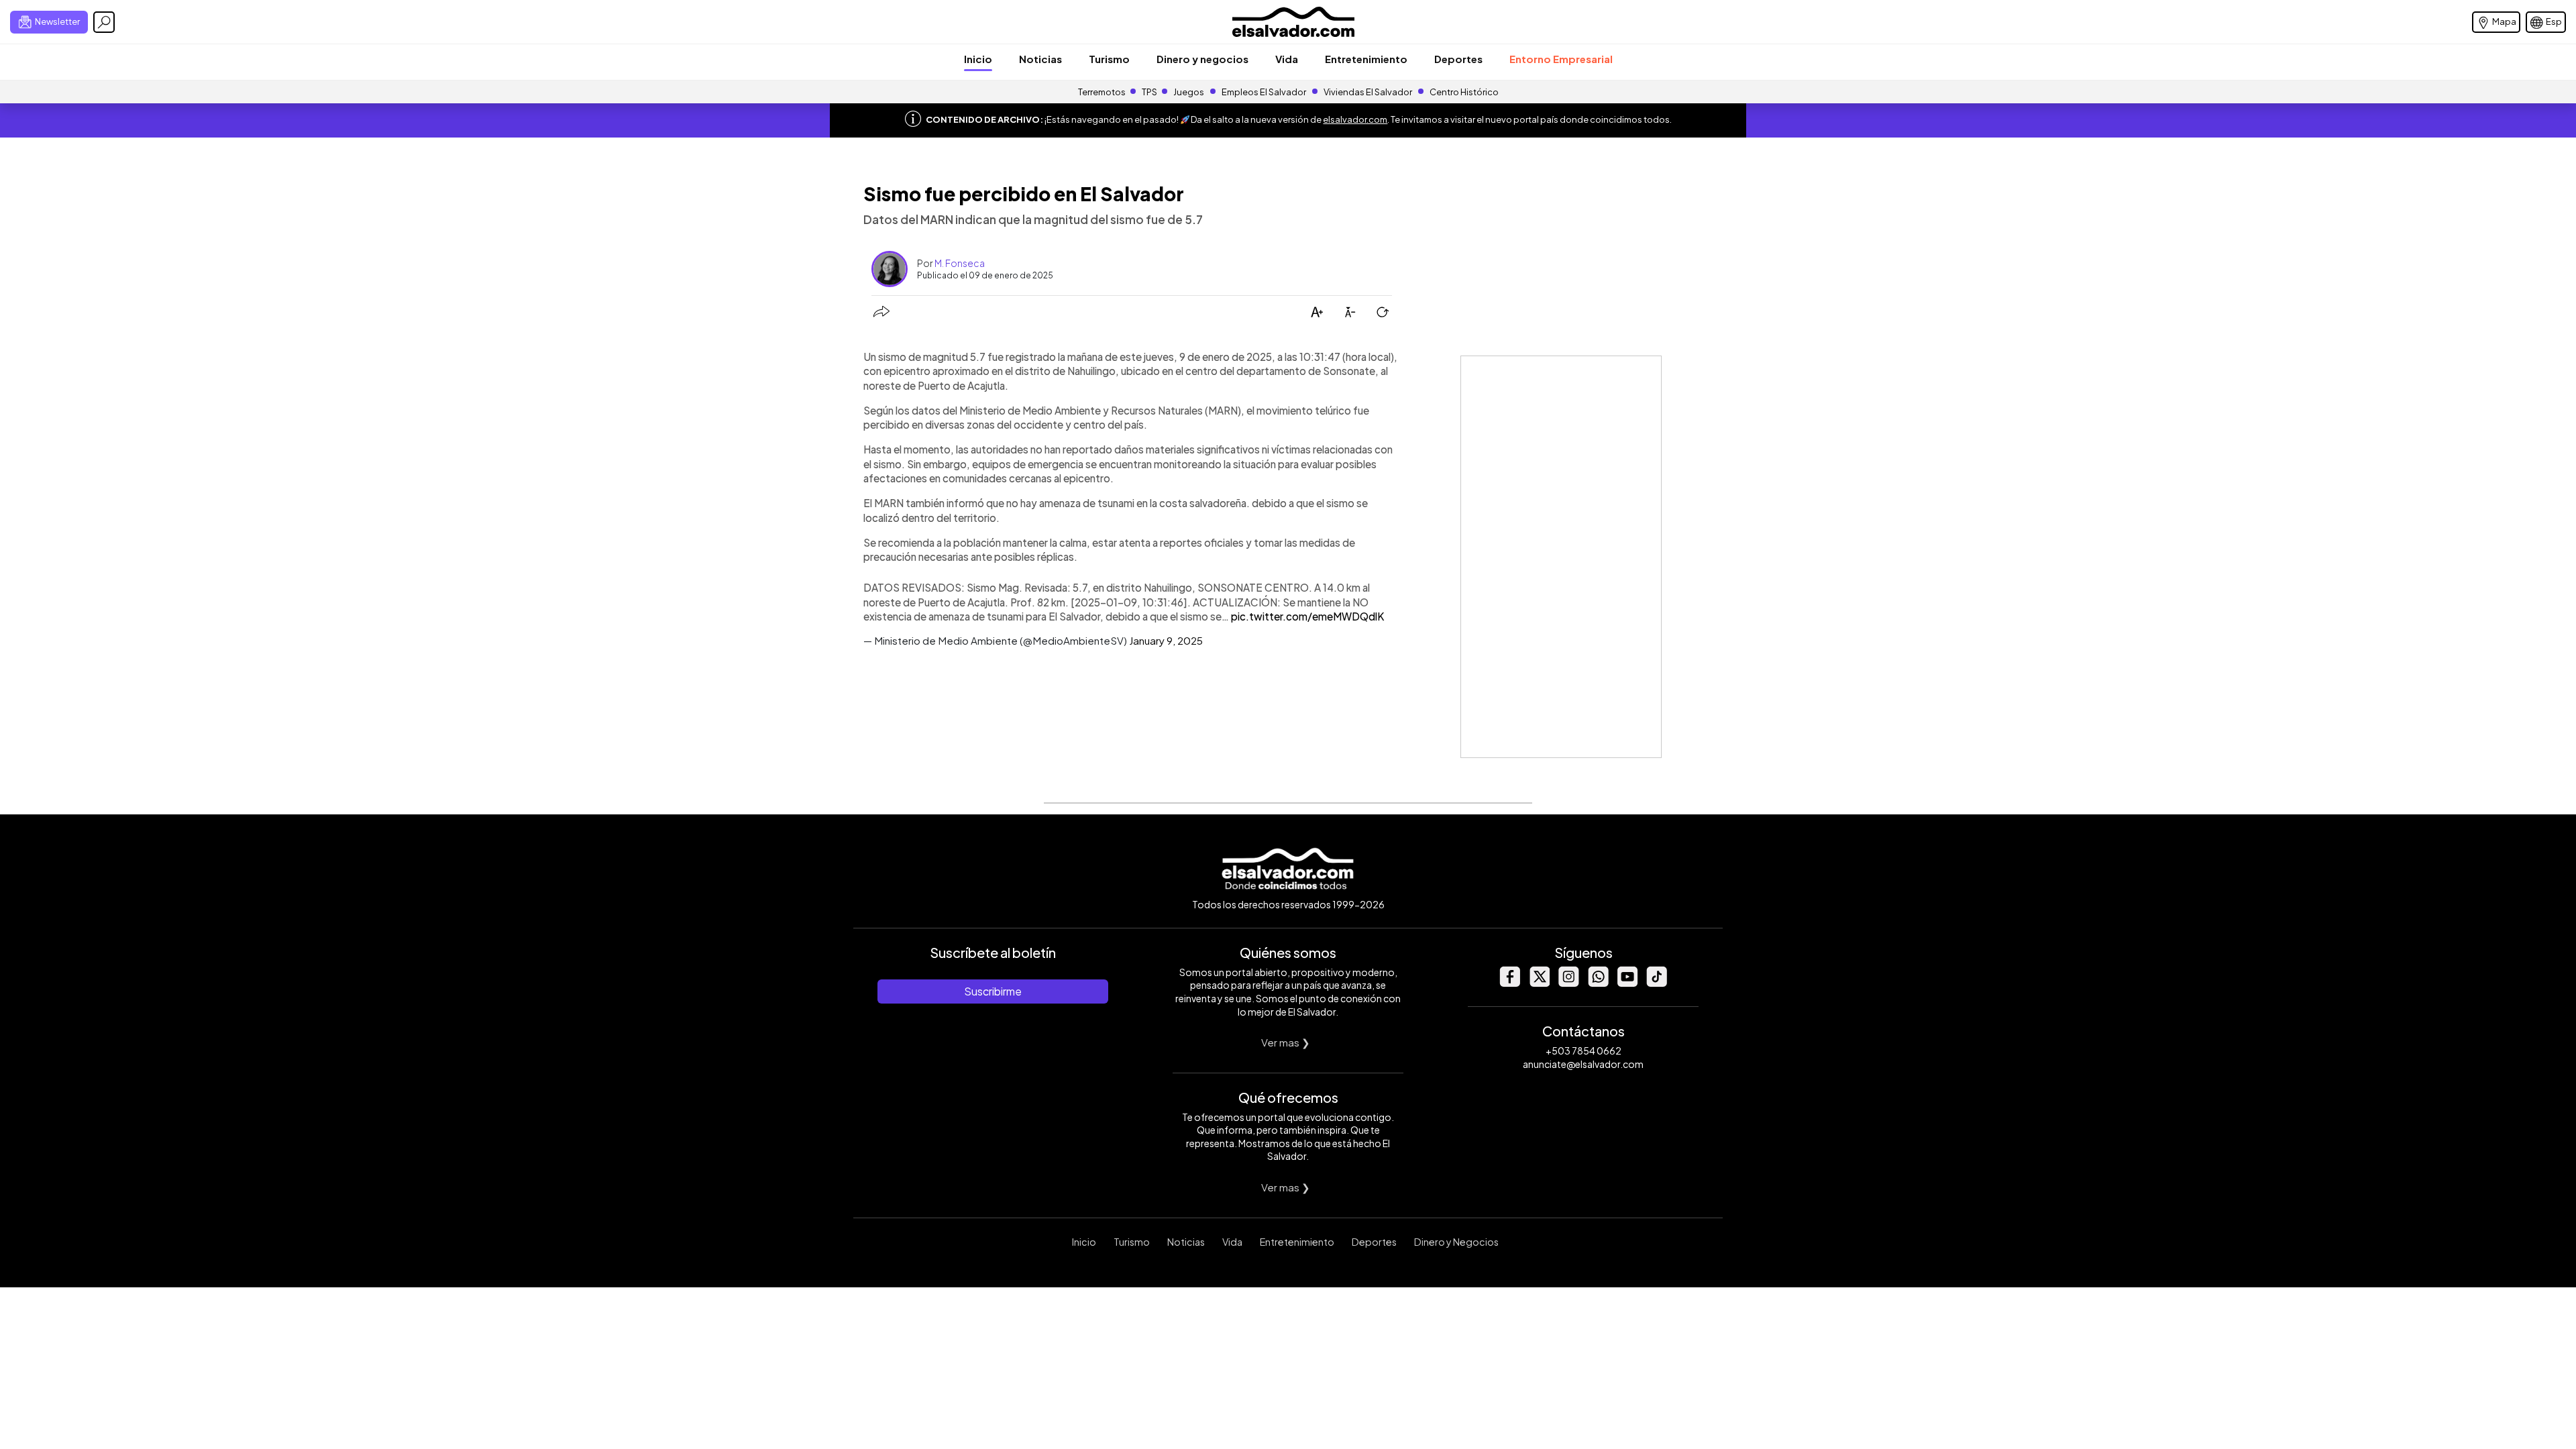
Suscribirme (993, 991)
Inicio (978, 59)
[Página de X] (1539, 983)
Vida (1287, 59)
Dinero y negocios (1202, 59)
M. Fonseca (960, 263)
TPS (1149, 92)
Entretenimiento (1366, 59)
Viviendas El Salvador (1368, 92)
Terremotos (1102, 92)
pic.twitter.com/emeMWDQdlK (1307, 616)
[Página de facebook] (1509, 983)
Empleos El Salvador (1264, 92)
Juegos (1189, 92)
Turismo (1109, 59)
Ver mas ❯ (1286, 1042)
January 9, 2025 (1166, 640)
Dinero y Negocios (1456, 1242)
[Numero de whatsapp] (1598, 983)
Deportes (1458, 59)
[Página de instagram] (1568, 983)
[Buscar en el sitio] (104, 22)
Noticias (1040, 59)
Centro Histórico (1464, 92)
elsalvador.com (1355, 119)
